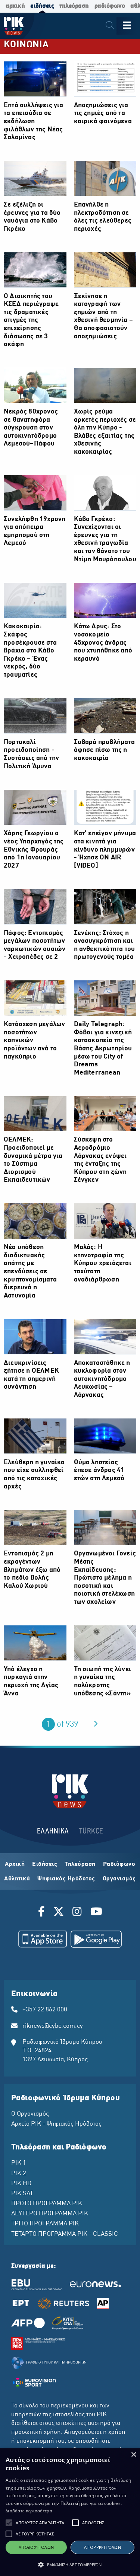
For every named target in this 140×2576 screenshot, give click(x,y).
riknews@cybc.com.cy (53, 2026)
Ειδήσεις (45, 1864)
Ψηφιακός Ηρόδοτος (66, 1879)
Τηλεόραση (80, 1864)
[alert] (70, 2512)
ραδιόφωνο (110, 6)
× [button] (133, 2455)
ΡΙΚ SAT (22, 2194)
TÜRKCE (91, 1831)
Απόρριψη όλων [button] (102, 2547)
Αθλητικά (17, 1879)
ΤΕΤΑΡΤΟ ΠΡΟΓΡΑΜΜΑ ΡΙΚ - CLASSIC (65, 2234)
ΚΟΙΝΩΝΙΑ (26, 45)
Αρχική (15, 1864)
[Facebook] (43, 1913)
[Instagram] (77, 1913)
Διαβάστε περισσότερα (29, 2511)
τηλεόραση (74, 6)
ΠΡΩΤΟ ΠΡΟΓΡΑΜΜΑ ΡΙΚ (47, 2204)
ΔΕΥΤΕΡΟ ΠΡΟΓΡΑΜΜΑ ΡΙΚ (50, 2214)
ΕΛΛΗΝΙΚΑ (53, 1831)
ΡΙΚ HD (21, 2184)
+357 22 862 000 (45, 2010)
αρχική (15, 6)
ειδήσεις (42, 6)
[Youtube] (96, 1913)
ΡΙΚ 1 (19, 2163)
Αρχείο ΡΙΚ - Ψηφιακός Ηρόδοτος (56, 2124)
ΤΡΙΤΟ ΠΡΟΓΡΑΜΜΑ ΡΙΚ (45, 2224)
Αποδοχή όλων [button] (36, 2547)
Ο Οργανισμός (30, 2114)
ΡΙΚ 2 (19, 2174)
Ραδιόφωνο (119, 1864)
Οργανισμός (119, 1879)
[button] (9, 2523)
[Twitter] (59, 1913)
